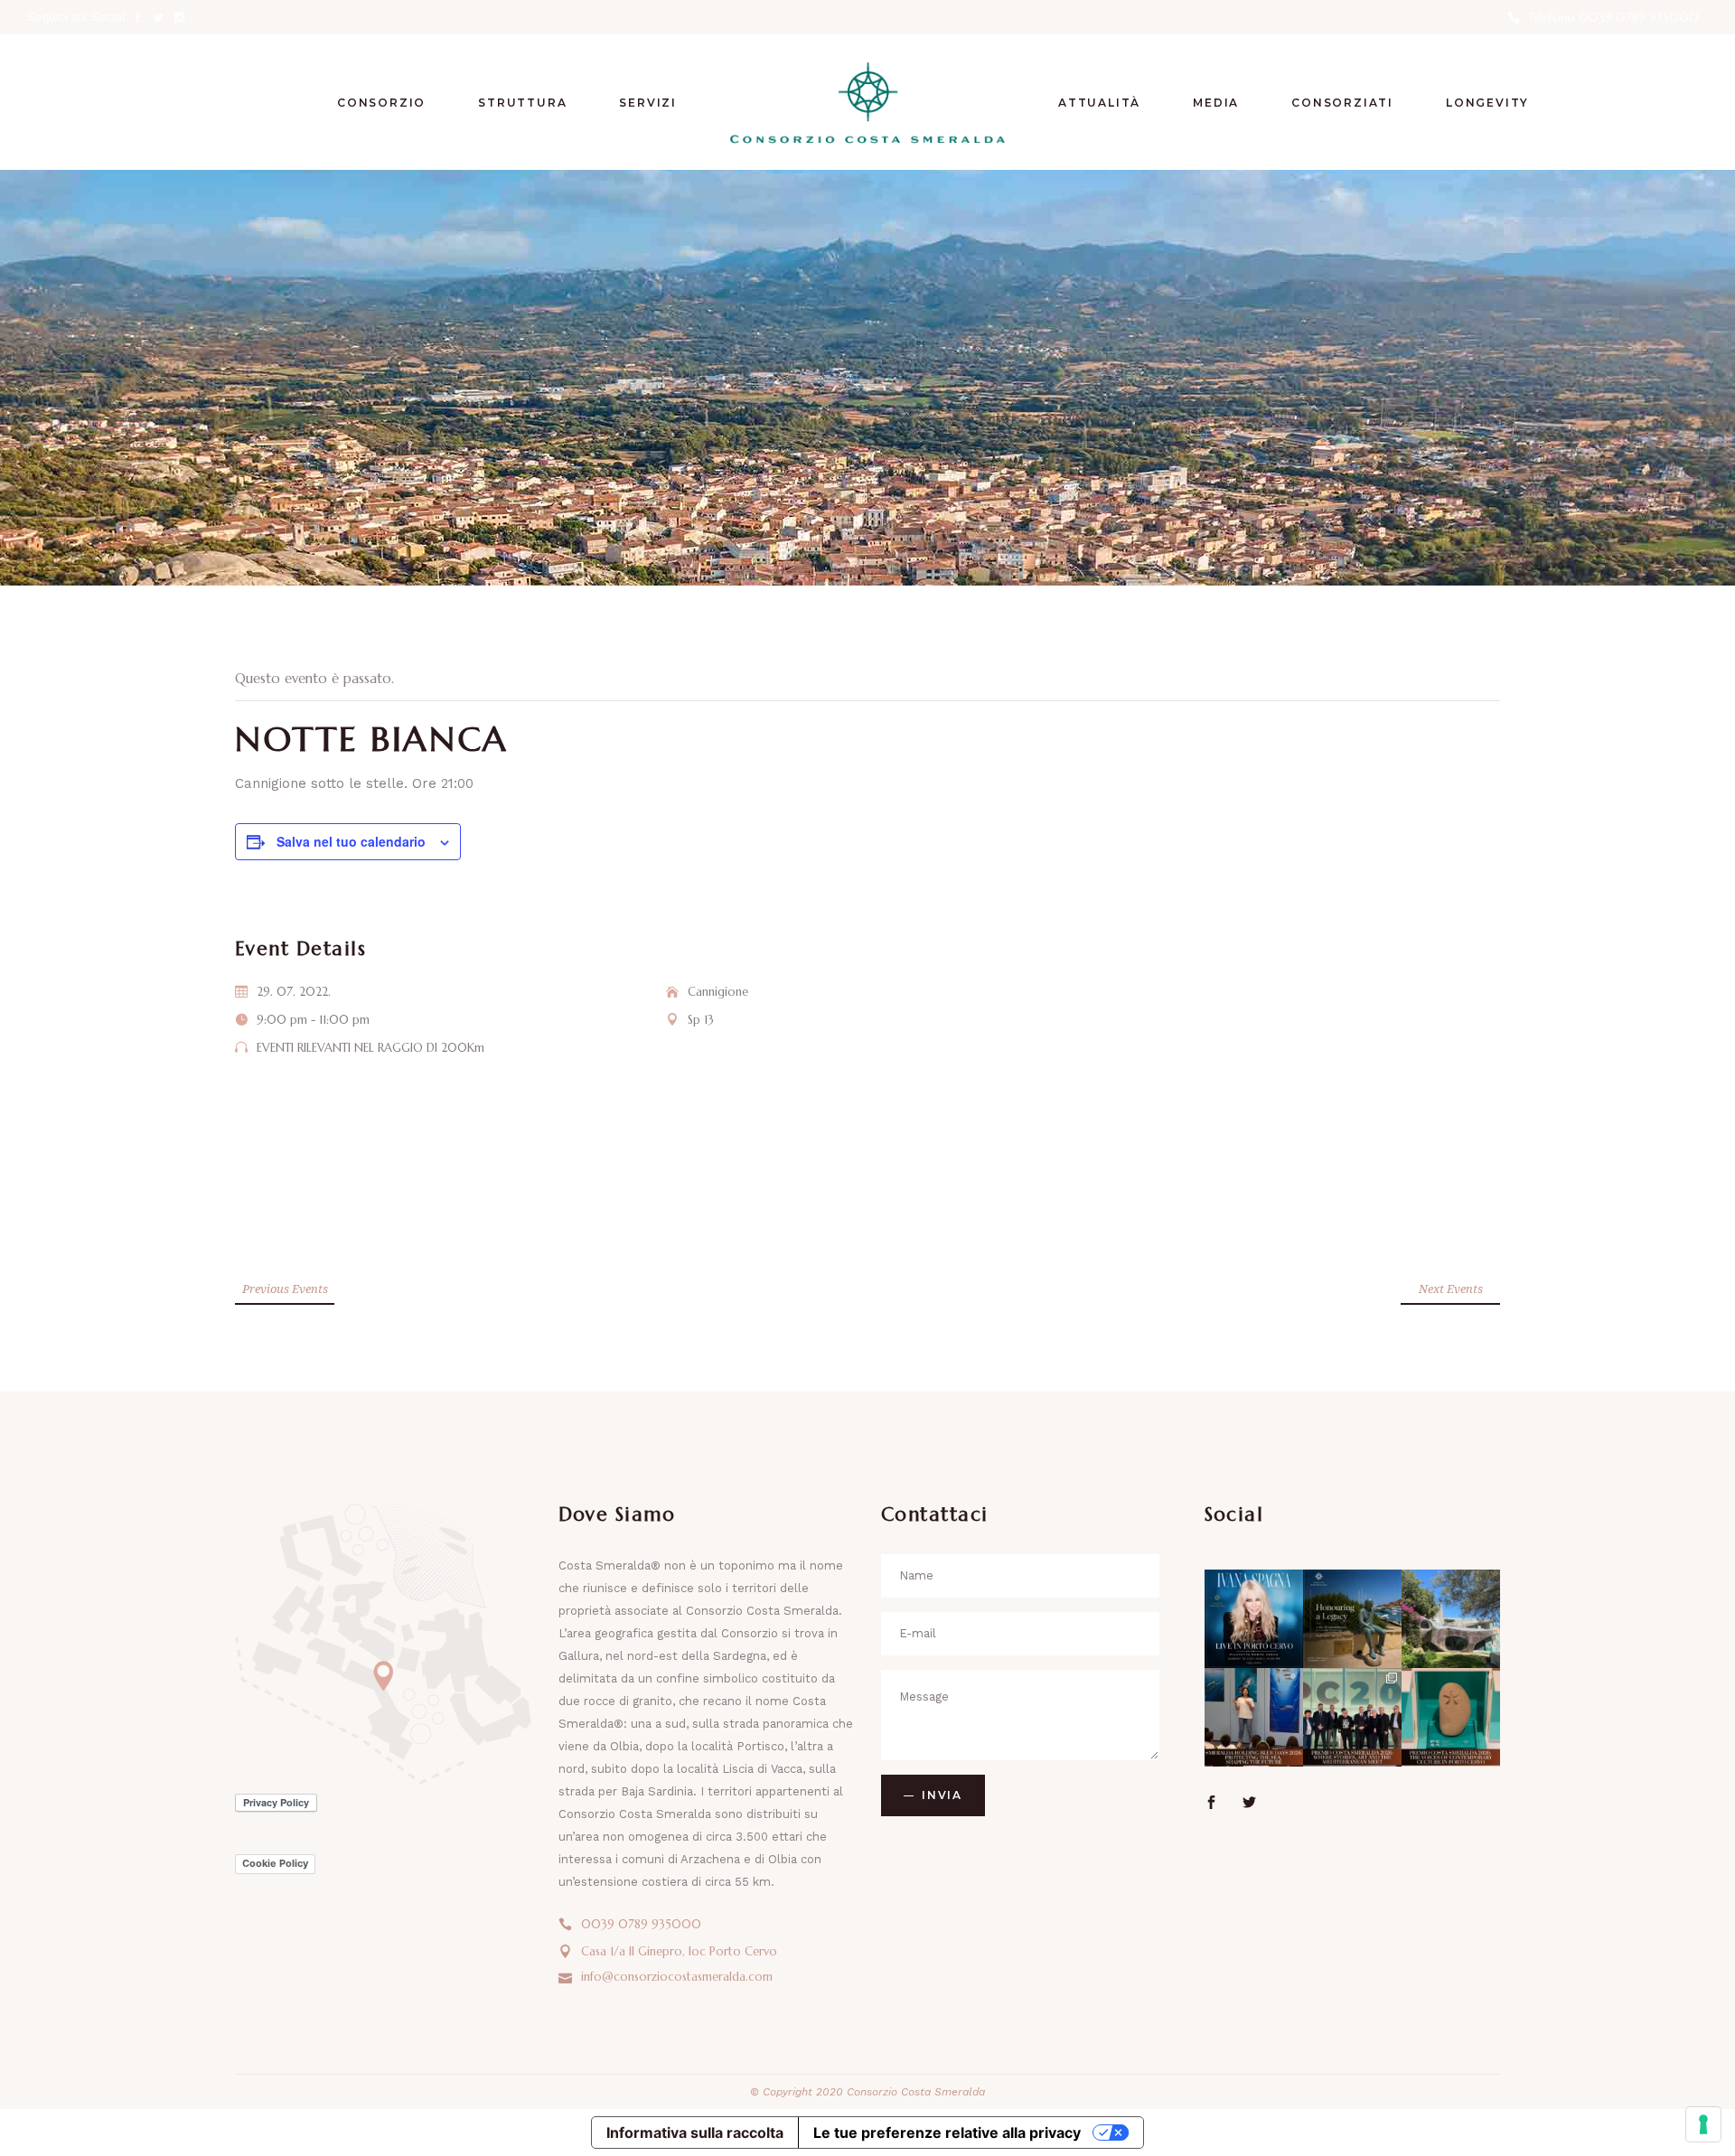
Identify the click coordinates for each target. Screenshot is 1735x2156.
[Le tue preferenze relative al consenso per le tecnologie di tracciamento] (1703, 2124)
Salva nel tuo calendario (351, 841)
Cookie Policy (275, 1863)
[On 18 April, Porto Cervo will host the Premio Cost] (1451, 1717)
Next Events (1451, 1289)
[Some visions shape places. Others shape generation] (1352, 1619)
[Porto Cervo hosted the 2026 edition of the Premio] (1352, 1717)
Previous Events (285, 1289)
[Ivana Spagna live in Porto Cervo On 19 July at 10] (1254, 1619)
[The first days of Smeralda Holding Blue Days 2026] (1254, 1717)
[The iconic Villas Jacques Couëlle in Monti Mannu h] (1451, 1619)
